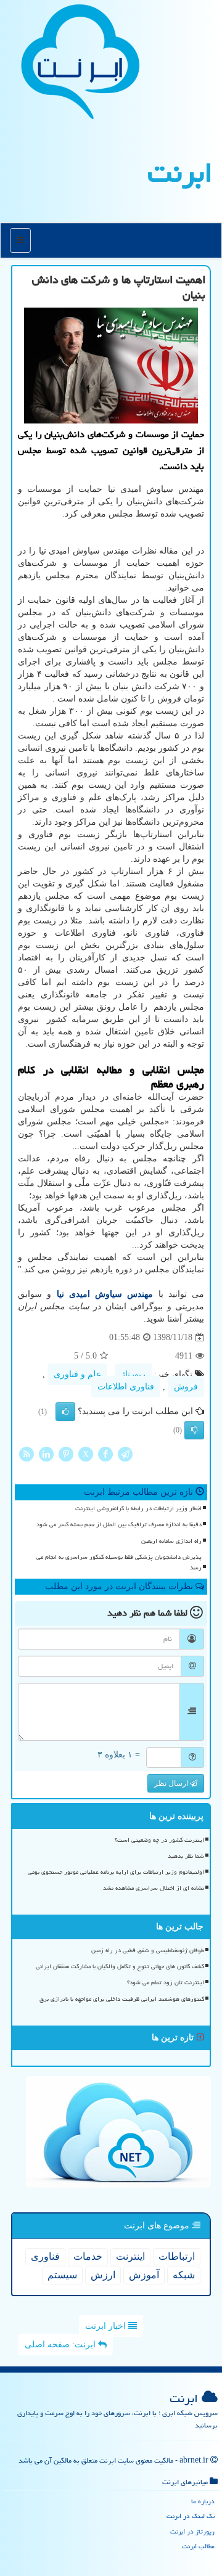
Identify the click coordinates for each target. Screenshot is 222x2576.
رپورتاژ (133, 1374)
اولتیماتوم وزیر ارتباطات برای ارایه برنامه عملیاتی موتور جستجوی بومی (116, 1872)
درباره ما (203, 2501)
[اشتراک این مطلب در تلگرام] (125, 1454)
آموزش (144, 2275)
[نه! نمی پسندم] (194, 1430)
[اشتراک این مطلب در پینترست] (66, 1454)
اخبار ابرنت (107, 2326)
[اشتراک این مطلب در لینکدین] (46, 1454)
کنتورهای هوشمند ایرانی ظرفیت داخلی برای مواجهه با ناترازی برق (122, 1999)
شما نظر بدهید (186, 1856)
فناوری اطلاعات (126, 1387)
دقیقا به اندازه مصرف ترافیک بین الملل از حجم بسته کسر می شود (119, 1524)
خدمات (88, 2256)
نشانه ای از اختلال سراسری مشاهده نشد (154, 1888)
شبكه (184, 2275)
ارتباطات (177, 2256)
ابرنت (180, 173)
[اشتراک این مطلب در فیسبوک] (105, 1454)
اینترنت (130, 2256)
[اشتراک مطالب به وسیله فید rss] (27, 1454)
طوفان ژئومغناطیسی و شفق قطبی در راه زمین (148, 1950)
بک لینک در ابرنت (191, 2516)
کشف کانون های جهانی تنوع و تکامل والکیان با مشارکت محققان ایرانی (120, 1966)
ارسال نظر (172, 1783)
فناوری (45, 2256)
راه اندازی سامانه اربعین (171, 1541)
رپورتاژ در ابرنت (192, 2531)
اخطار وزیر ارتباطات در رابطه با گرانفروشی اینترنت (138, 1508)
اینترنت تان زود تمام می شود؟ (166, 1982)
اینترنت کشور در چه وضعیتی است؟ (159, 1840)
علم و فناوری (77, 1374)
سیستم (62, 2275)
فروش (186, 1387)
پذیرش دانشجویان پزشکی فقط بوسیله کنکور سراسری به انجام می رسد (119, 1562)
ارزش (103, 2275)
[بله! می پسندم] (65, 1412)
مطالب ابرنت (198, 2546)
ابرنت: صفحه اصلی (61, 2345)
